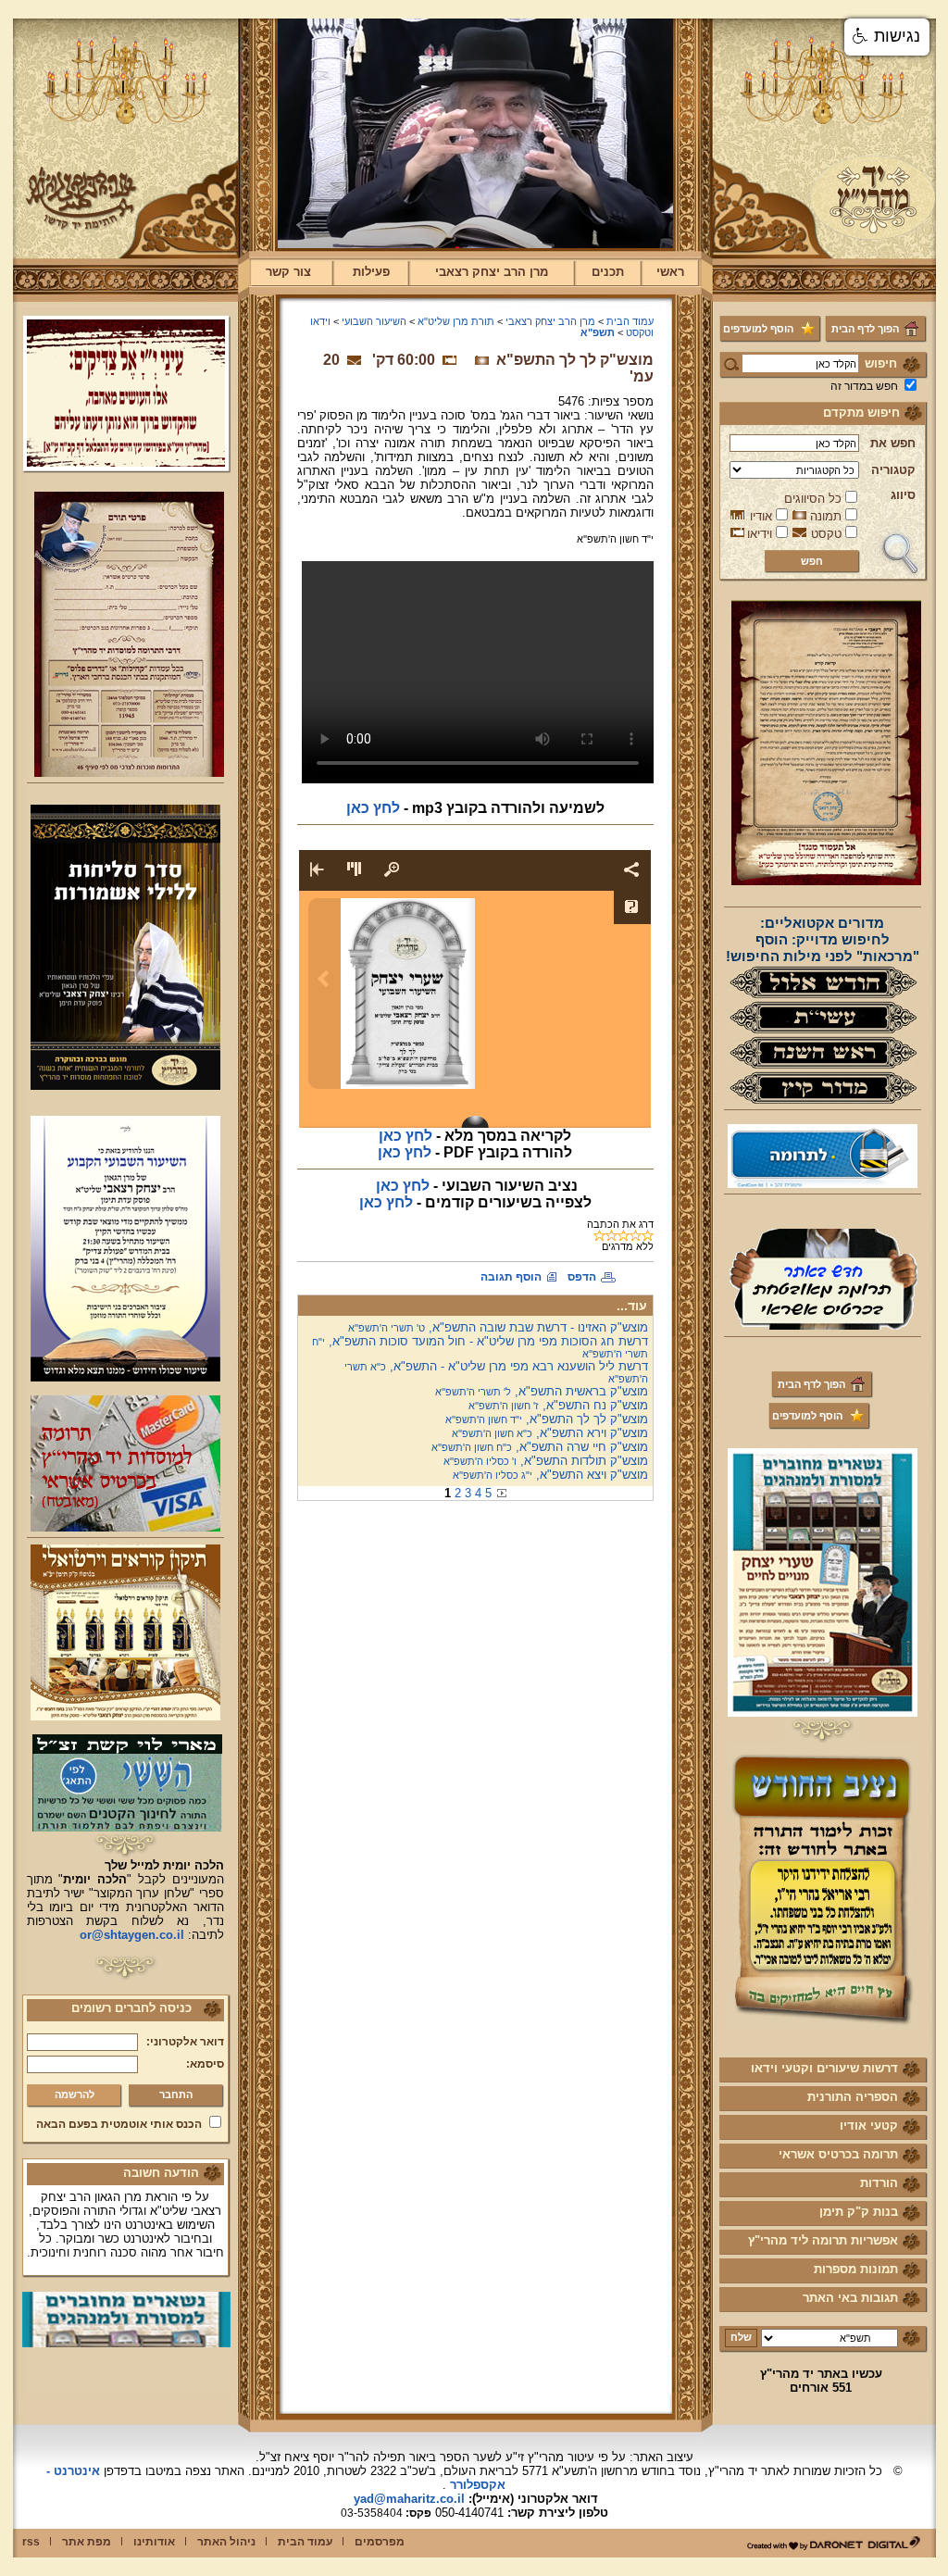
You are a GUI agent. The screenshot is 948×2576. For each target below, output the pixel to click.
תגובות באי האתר (850, 2298)
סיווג (903, 495)
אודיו (761, 516)
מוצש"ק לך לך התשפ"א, (547, 1419)
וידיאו (760, 534)
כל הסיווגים (813, 499)
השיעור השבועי (374, 321)
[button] (887, 37)
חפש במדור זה (864, 386)
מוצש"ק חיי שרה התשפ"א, (540, 1447)
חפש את (893, 443)
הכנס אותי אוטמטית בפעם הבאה (119, 2124)
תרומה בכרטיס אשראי (838, 2154)
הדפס (582, 1277)
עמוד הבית (630, 321)
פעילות (371, 272)
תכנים (608, 272)
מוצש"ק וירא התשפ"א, (550, 1433)
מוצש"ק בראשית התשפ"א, (542, 1391)
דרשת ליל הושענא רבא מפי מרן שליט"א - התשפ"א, (496, 1372)
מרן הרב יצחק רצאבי (492, 272)
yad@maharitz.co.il (409, 2499)
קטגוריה (893, 470)
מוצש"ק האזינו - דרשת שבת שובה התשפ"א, (498, 1327)
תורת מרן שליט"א (456, 321)
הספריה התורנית (853, 2097)
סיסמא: (205, 2064)
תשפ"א (598, 332)
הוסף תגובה (511, 1277)
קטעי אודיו (869, 2126)
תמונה (826, 516)
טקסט (826, 534)
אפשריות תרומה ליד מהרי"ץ (823, 2240)
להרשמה (75, 2095)
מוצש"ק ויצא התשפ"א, (550, 1475)
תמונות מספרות (856, 2269)
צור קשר (288, 272)
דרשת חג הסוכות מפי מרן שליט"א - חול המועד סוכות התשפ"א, (480, 1347)
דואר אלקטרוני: (185, 2042)
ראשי (670, 272)
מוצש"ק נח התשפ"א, (558, 1405)
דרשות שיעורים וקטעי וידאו (824, 2068)
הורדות (879, 2183)
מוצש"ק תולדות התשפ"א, (546, 1461)
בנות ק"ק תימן (859, 2212)
